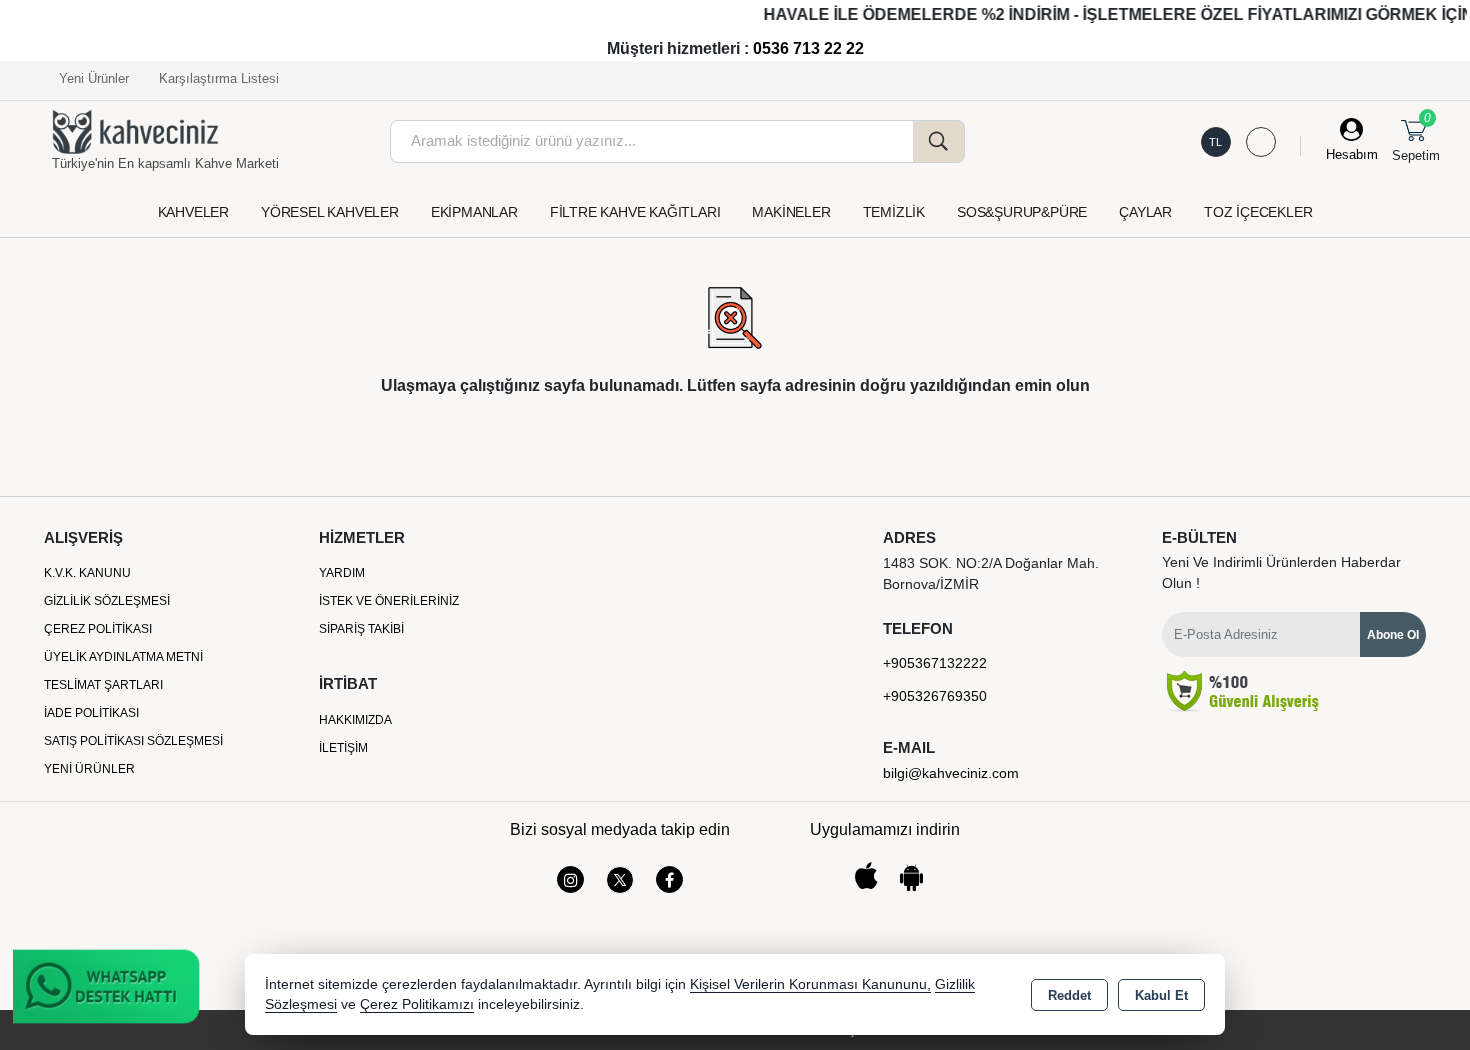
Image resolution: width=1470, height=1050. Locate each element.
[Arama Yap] (939, 141)
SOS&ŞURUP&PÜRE (1022, 212)
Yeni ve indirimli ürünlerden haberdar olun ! (1281, 572)
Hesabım (1352, 154)
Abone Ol (1393, 635)
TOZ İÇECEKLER (1258, 212)
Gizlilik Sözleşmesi (107, 601)
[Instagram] (570, 879)
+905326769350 (935, 696)
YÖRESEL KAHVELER (330, 212)
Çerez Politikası (98, 629)
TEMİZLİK (894, 212)
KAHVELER (193, 212)
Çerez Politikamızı (417, 1004)
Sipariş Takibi (361, 629)
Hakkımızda (355, 720)
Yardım (342, 573)
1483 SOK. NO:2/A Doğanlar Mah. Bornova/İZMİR (991, 573)
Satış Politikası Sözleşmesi (133, 741)
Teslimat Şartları (103, 685)
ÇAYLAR (1145, 212)
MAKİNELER (791, 212)
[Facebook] (669, 879)
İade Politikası (91, 713)
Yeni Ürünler (89, 769)
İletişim (343, 748)
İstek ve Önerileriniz (389, 601)
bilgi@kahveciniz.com (951, 773)
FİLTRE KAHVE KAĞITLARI (635, 212)
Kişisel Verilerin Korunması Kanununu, (810, 984)
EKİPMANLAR (474, 212)
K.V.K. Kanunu (87, 573)
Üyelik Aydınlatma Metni (123, 657)
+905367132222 (935, 663)
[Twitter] (620, 880)
